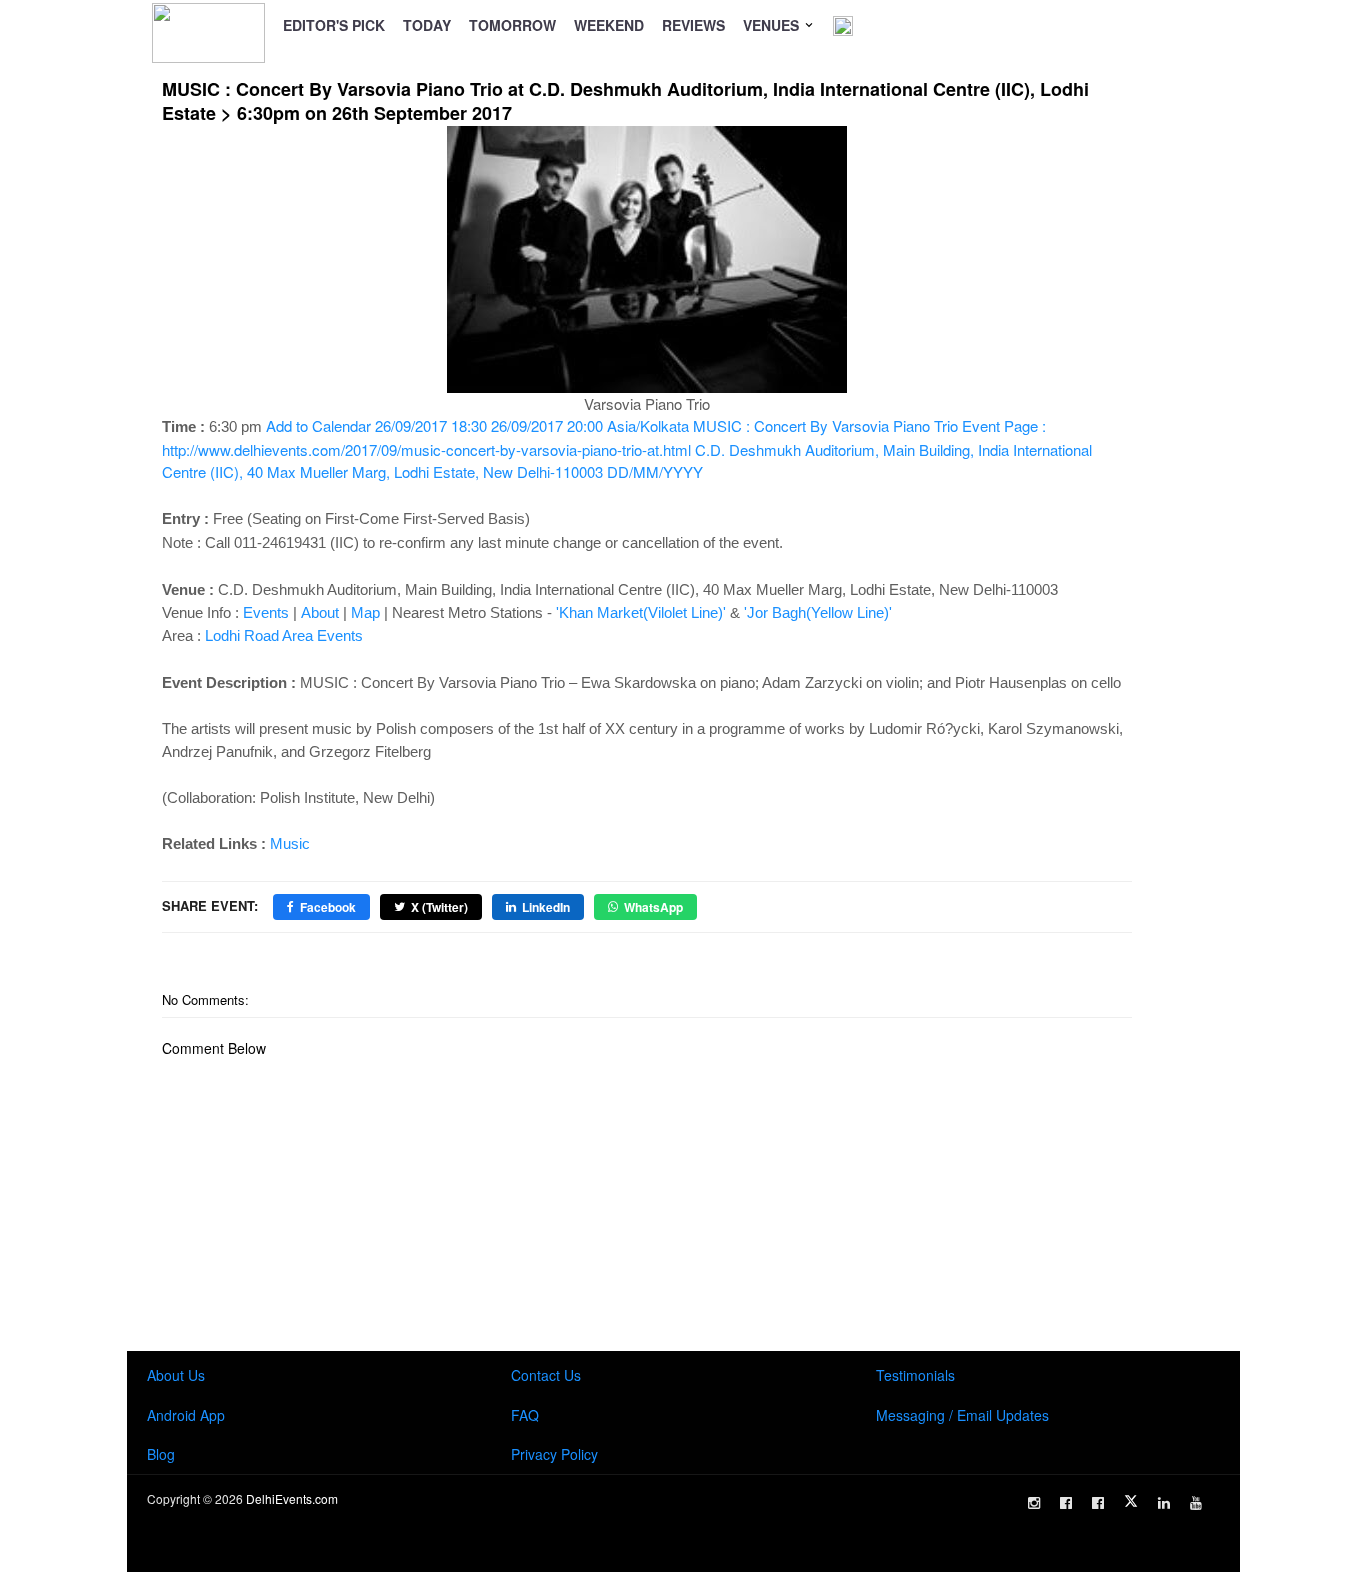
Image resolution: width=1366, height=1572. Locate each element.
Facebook (328, 907)
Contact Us (546, 1375)
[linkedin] (1164, 1503)
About (320, 612)
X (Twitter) (439, 907)
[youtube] (1196, 1503)
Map (365, 612)
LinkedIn (546, 907)
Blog (161, 1454)
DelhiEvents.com (292, 1498)
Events (266, 612)
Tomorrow (512, 25)
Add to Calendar (627, 448)
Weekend (609, 25)
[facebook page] (1066, 1503)
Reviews (693, 25)
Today (427, 25)
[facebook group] (1098, 1503)
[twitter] (1131, 1501)
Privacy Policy (554, 1454)
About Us (176, 1375)
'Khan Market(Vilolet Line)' (641, 612)
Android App (186, 1415)
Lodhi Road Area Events (284, 635)
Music (290, 843)
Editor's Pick (334, 25)
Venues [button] (773, 25)
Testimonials (915, 1375)
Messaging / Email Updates (962, 1415)
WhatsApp (653, 907)
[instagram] (1034, 1503)
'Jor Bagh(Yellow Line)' (818, 612)
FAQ (525, 1415)
